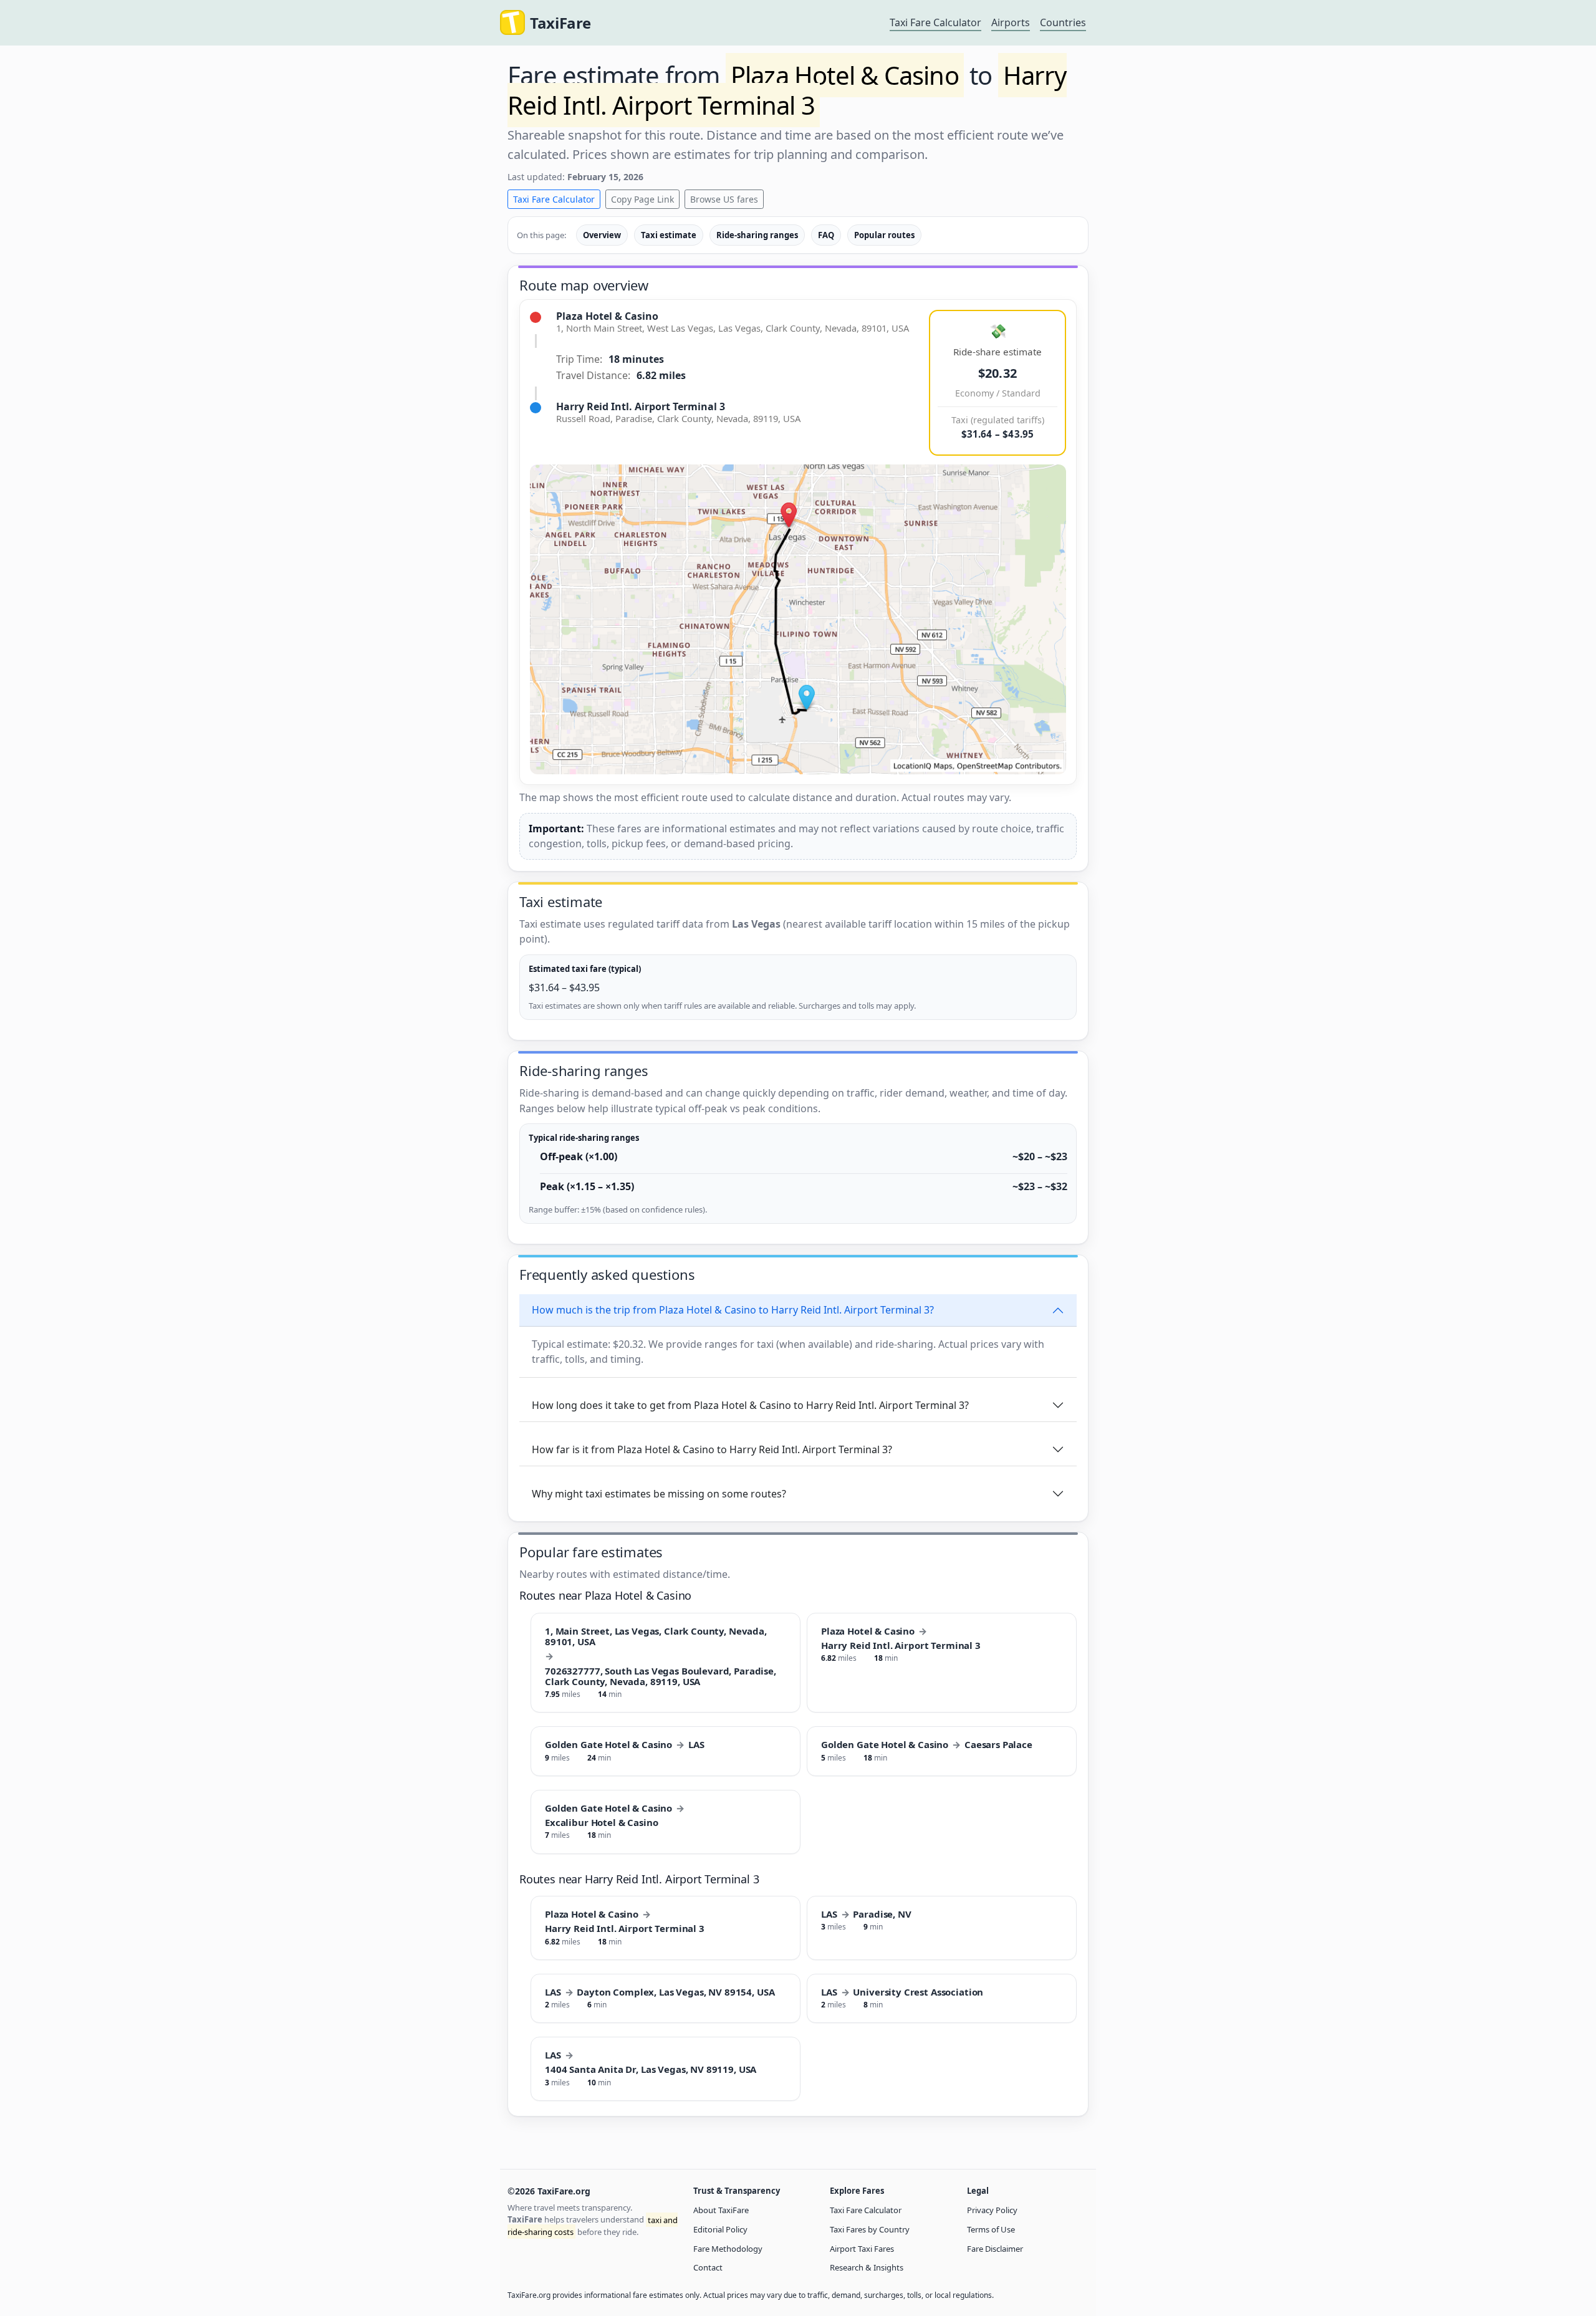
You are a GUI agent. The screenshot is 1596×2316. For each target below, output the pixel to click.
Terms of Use (991, 2229)
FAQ (826, 235)
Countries (1063, 22)
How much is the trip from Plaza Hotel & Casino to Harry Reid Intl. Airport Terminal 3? (733, 1310)
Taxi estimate (669, 235)
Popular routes (884, 235)
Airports (1011, 22)
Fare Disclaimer (995, 2249)
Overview (602, 235)
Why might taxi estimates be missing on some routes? (659, 1494)
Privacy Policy (992, 2210)
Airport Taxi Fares (862, 2249)
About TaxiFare (721, 2210)
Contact (708, 2267)
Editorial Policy (720, 2229)
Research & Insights (867, 2267)
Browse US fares (724, 199)
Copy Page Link (642, 199)
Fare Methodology (728, 2249)
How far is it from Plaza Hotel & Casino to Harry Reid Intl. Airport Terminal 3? (712, 1449)
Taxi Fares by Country (870, 2229)
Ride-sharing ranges (757, 235)
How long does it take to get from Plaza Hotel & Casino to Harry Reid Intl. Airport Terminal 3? (750, 1405)
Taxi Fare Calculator (935, 22)
